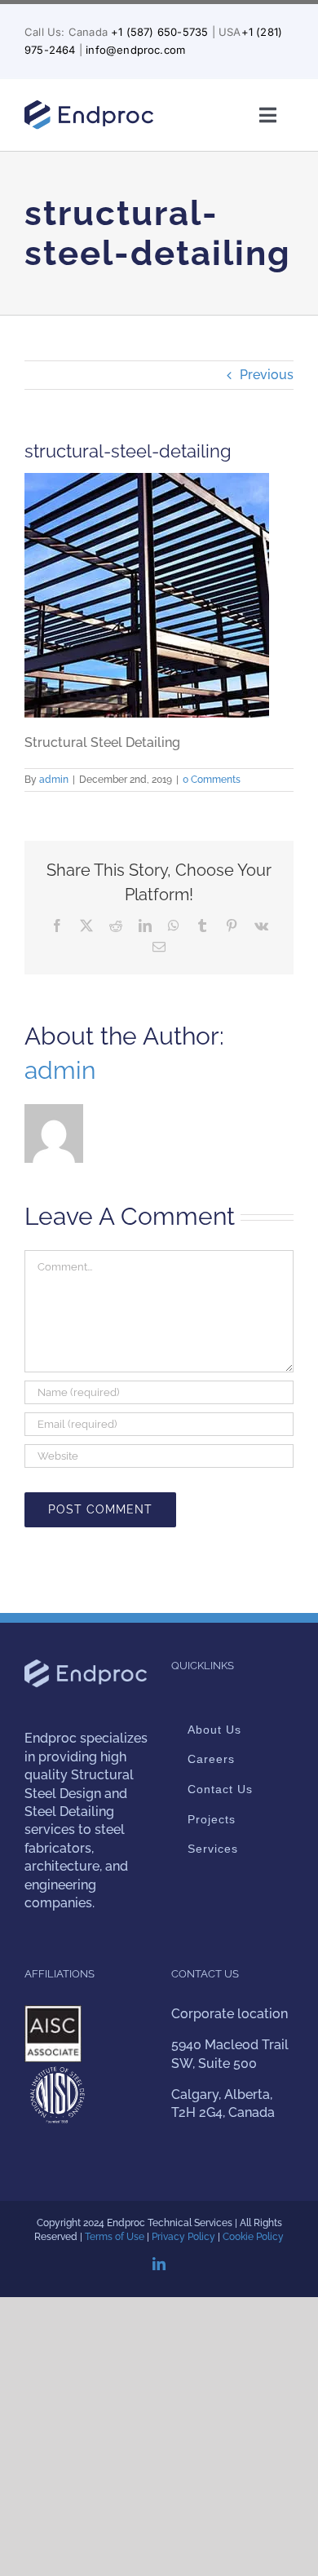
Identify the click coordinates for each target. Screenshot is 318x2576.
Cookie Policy (253, 2237)
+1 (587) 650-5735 (159, 32)
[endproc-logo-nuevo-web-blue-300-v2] (89, 105)
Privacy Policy (183, 2237)
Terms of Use (115, 2237)
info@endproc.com (135, 50)
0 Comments (212, 780)
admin (54, 780)
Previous (267, 375)
